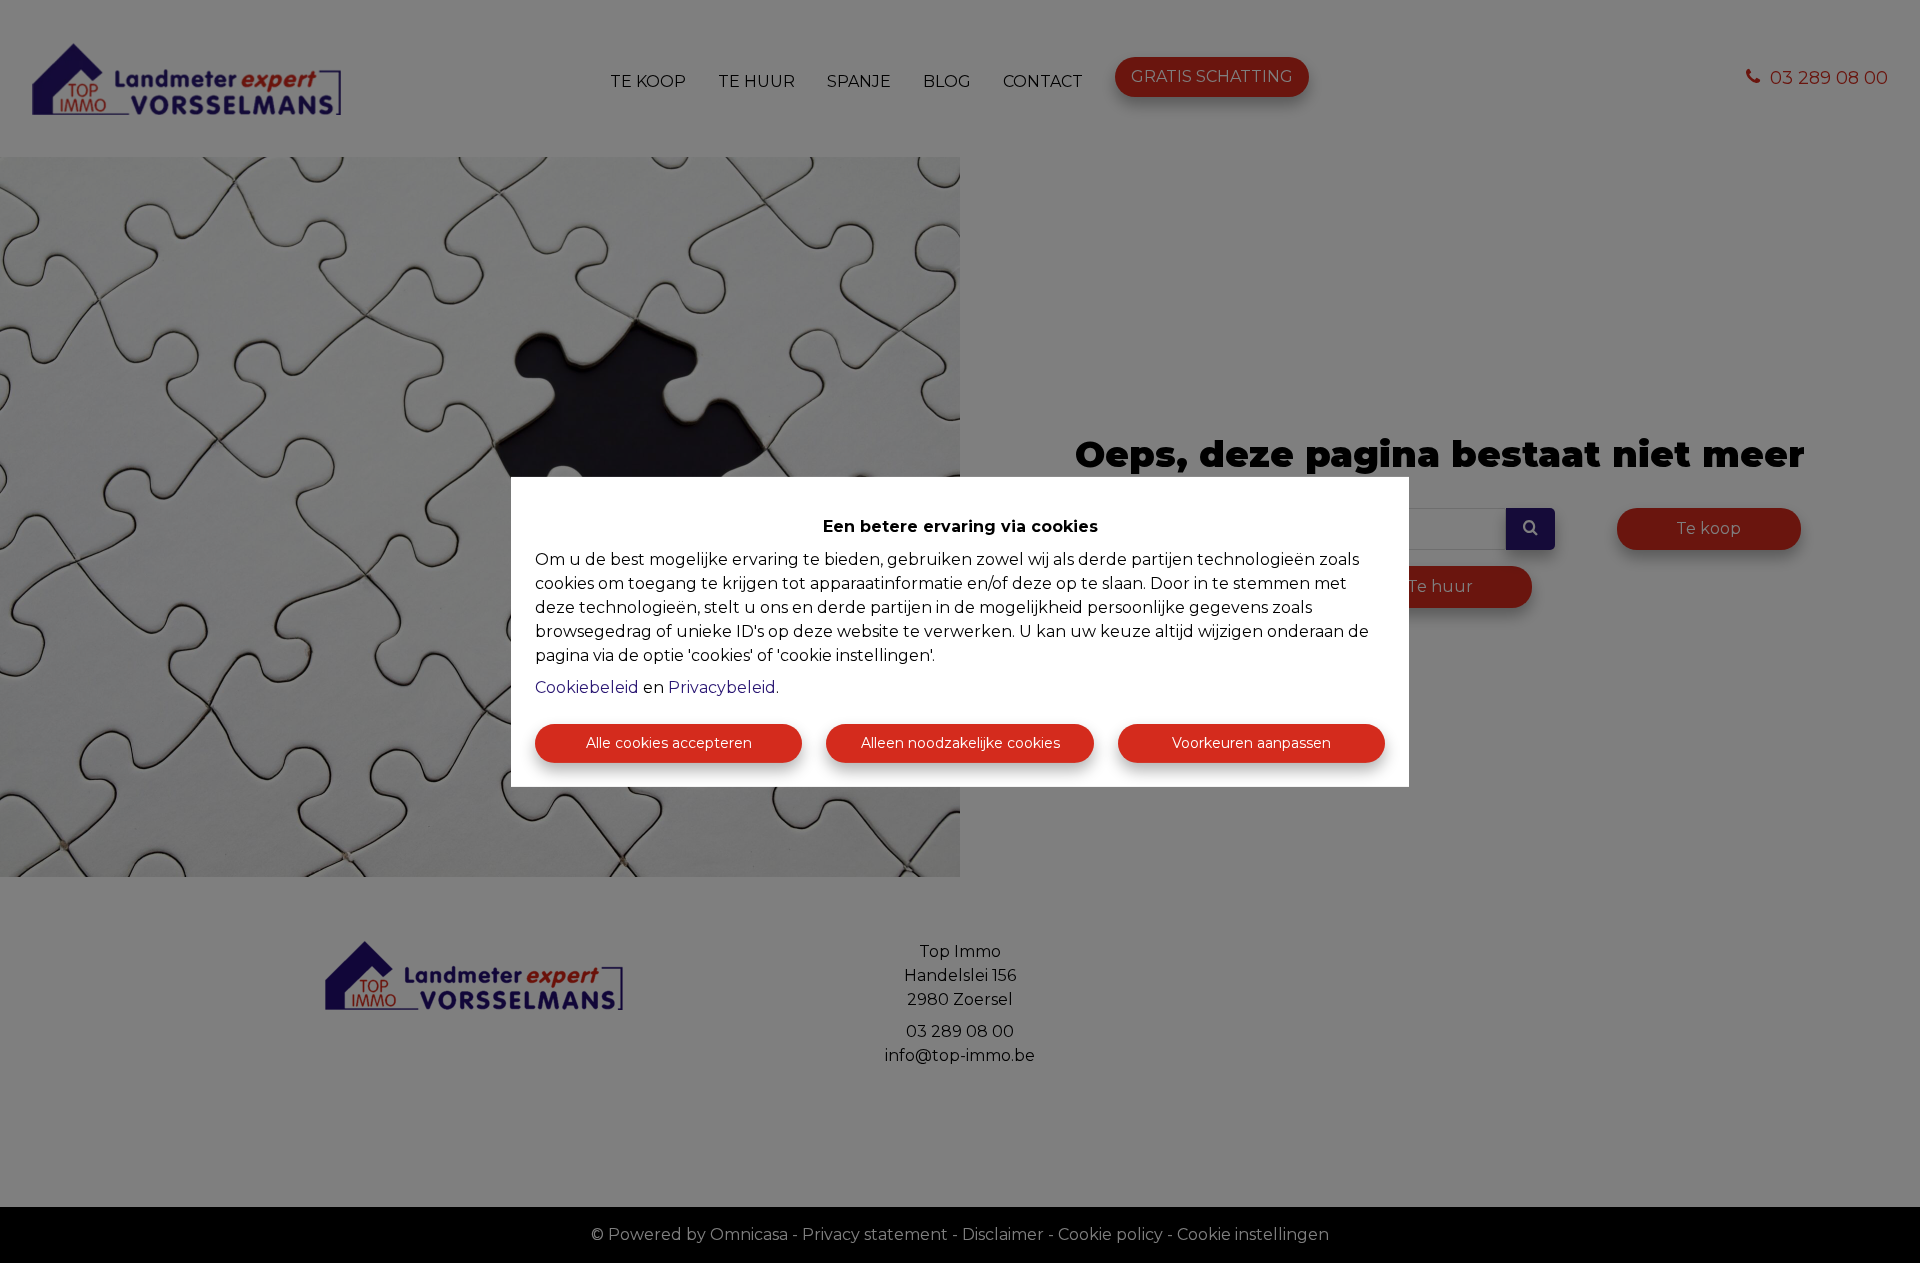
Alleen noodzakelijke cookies (960, 743)
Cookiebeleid (587, 687)
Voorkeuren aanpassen (1251, 743)
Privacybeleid (722, 687)
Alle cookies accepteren (669, 743)
